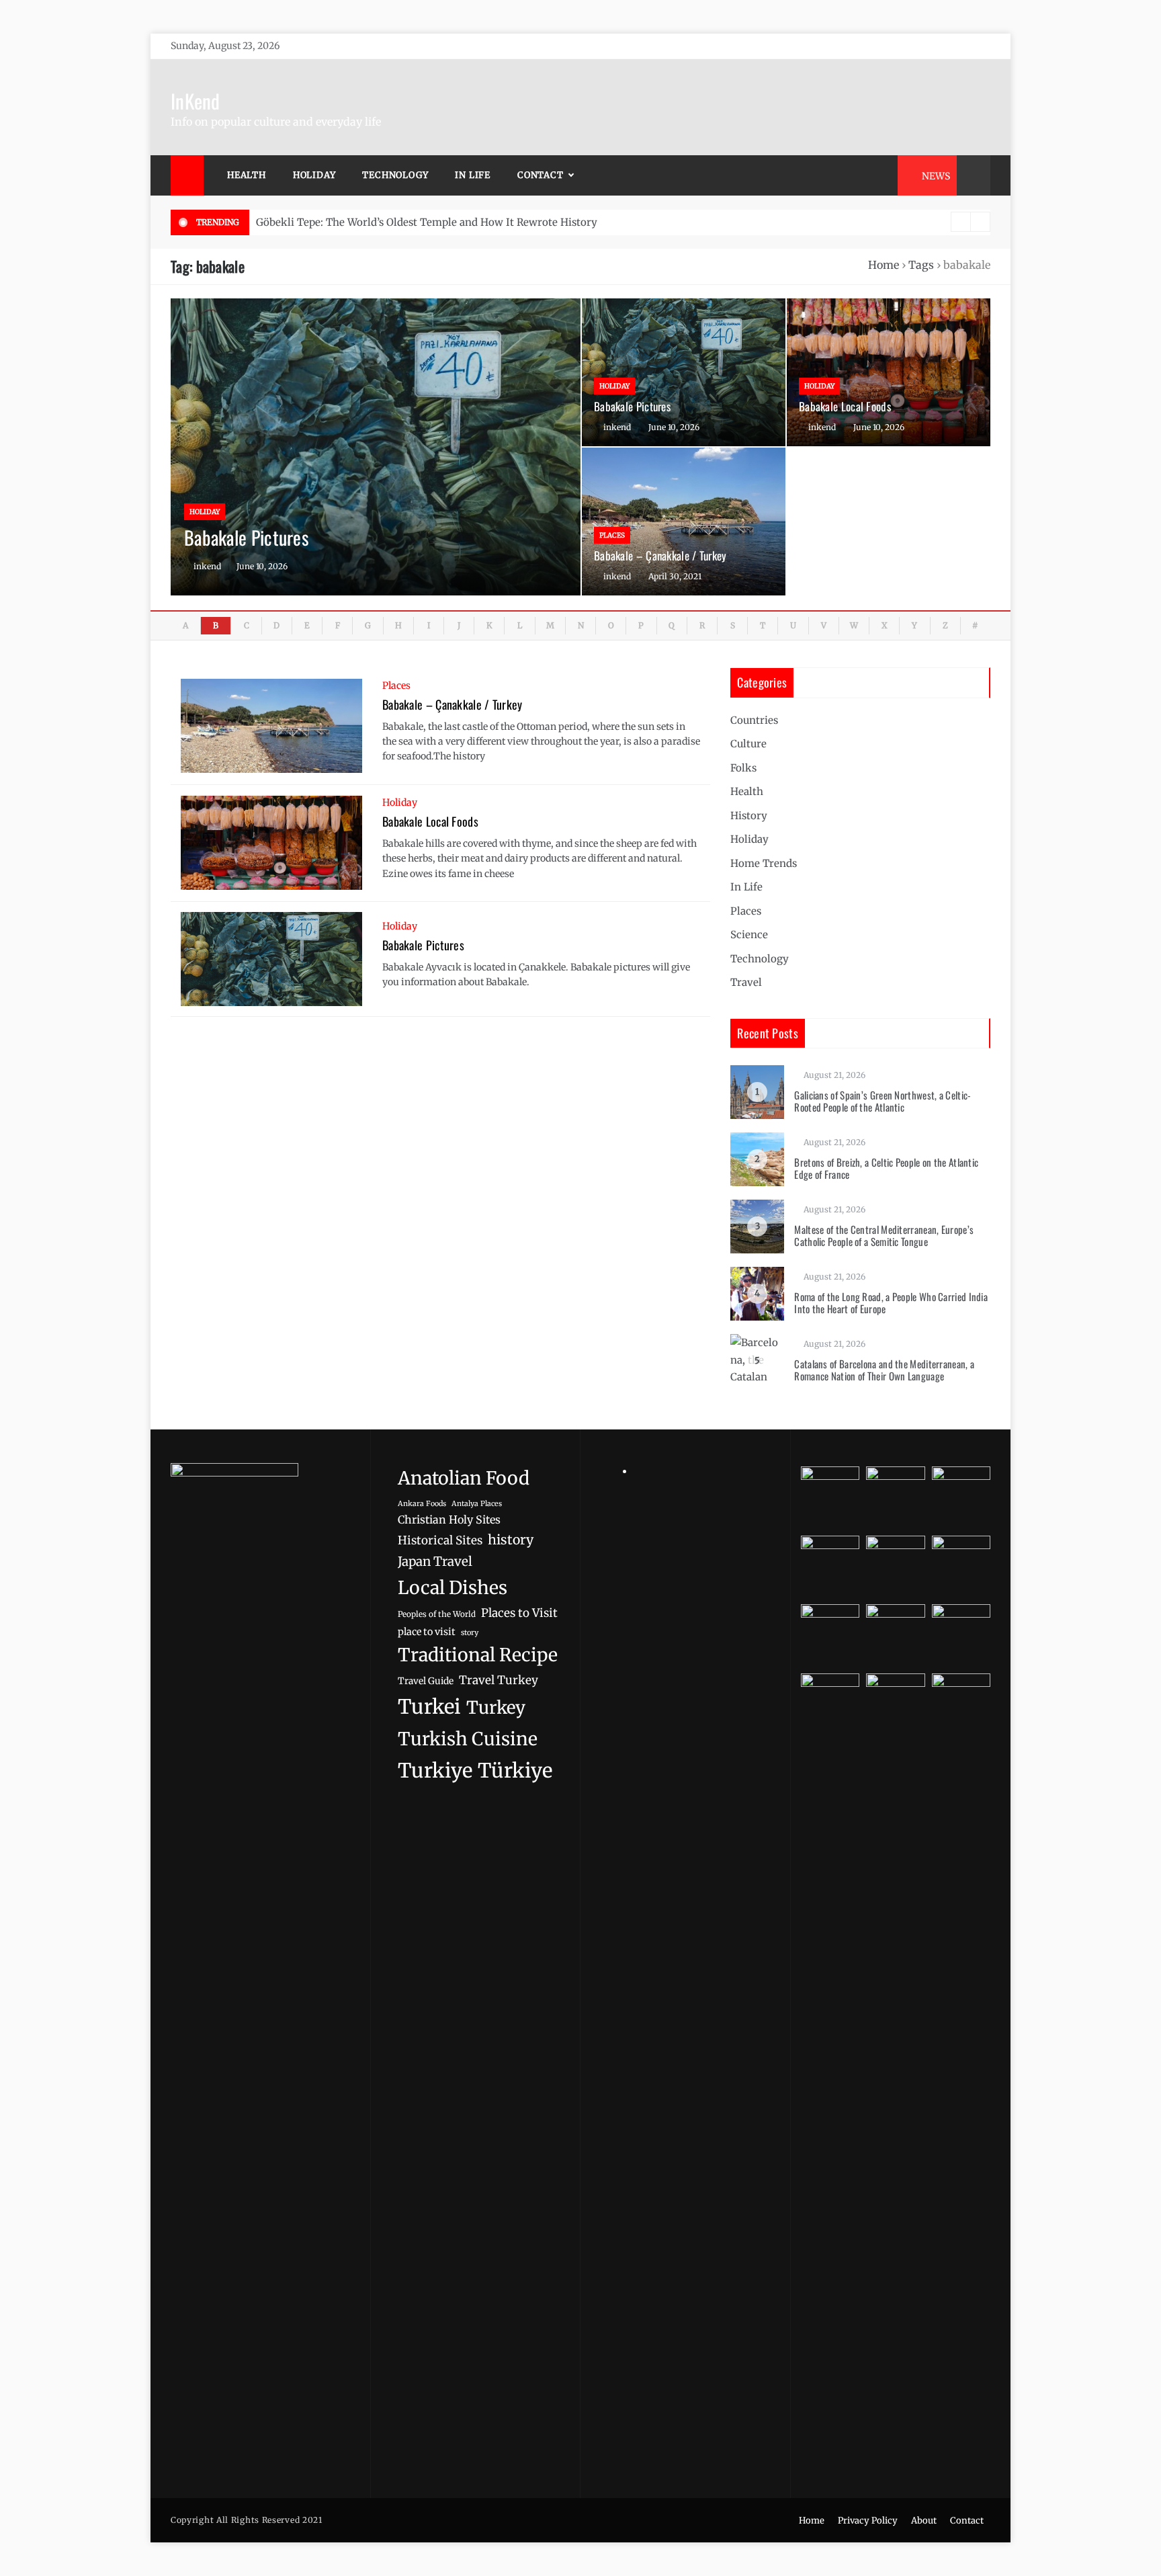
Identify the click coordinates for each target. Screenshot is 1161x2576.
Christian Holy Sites (449, 1520)
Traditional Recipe (478, 1655)
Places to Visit (519, 1613)
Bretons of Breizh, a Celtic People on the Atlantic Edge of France (886, 1168)
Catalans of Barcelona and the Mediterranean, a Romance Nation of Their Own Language (884, 1370)
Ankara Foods (422, 1504)
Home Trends (764, 863)
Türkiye (515, 1771)
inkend (207, 566)
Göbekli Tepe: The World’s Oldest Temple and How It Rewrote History (427, 222)
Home (884, 265)
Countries (754, 720)
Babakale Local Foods (845, 406)
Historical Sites (440, 1540)
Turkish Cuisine (468, 1739)
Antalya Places (477, 1504)
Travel (746, 982)
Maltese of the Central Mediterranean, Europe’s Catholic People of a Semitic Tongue (884, 1235)
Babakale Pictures (246, 537)
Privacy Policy (868, 2521)
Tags (921, 265)
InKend (196, 100)
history (511, 1540)
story (470, 1632)
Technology (395, 175)
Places (612, 535)
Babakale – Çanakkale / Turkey (660, 555)
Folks (743, 768)
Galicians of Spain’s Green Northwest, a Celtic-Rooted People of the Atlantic (883, 1101)
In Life (473, 175)
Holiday (314, 175)
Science (749, 934)
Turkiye (435, 1771)
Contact (541, 175)
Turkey (496, 1708)
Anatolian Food (464, 1478)
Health (247, 175)
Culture (748, 744)
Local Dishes (453, 1588)
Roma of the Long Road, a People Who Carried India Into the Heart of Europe (891, 1302)
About (924, 2521)
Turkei (429, 1707)
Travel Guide (426, 1681)
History (749, 816)
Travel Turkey (499, 1680)
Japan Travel (435, 1562)
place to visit (427, 1632)
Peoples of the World (437, 1614)
